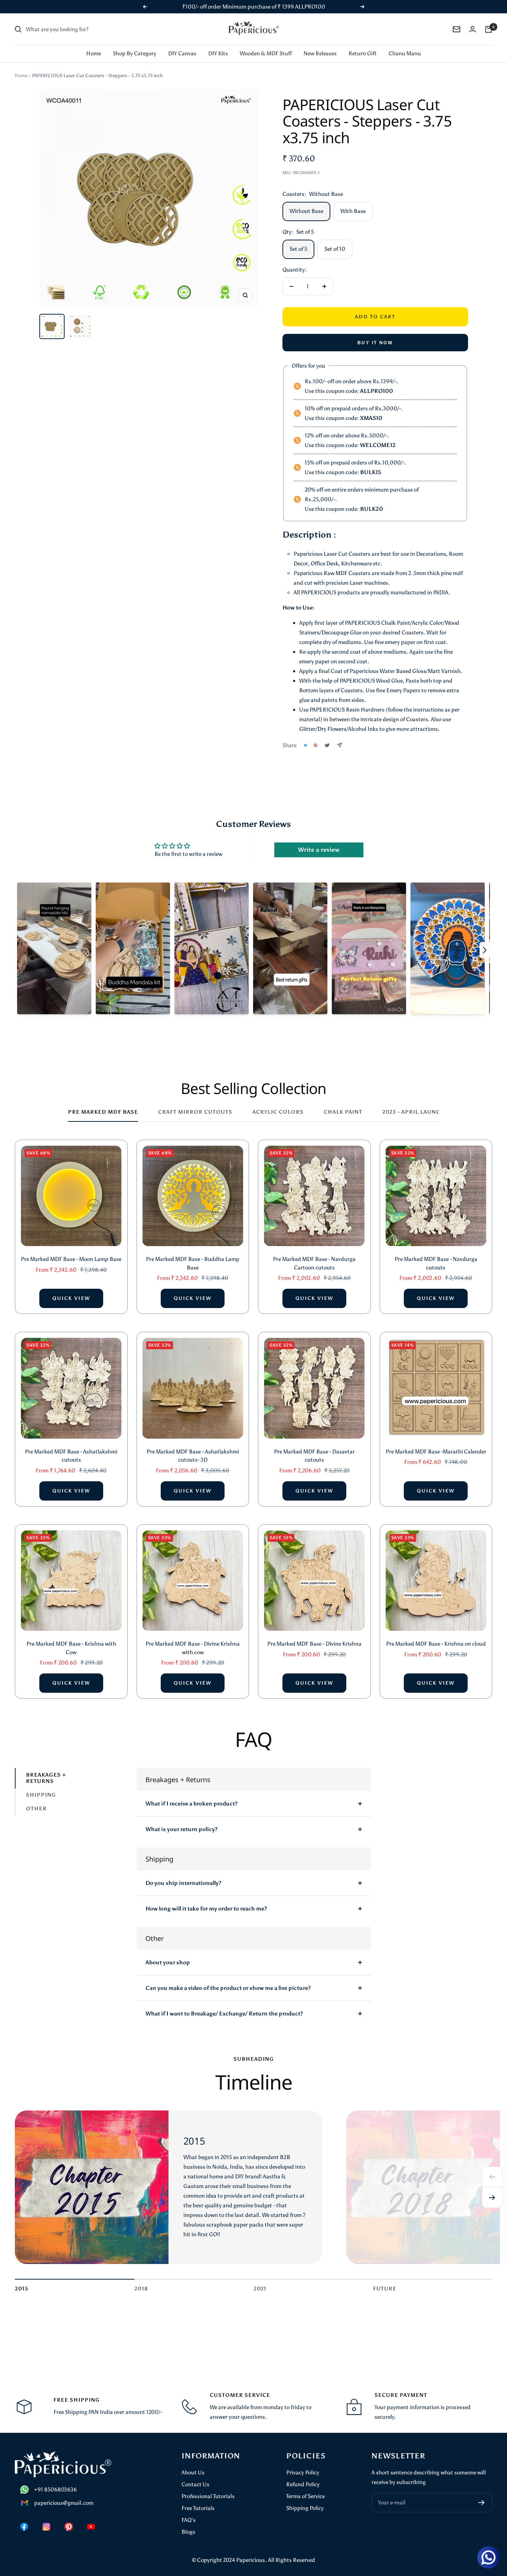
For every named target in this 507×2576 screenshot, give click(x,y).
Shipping (41, 1795)
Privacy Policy (303, 2472)
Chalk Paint (343, 1112)
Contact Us (195, 2484)
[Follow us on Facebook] (24, 2527)
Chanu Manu (405, 53)
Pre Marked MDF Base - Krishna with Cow (71, 1648)
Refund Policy (303, 2484)
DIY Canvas (182, 53)
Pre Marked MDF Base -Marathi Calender (436, 1452)
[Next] (492, 2198)
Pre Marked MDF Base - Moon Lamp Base (71, 1259)
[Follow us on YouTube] (91, 2527)
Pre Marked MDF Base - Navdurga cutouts (436, 1263)
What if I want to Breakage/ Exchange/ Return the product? (224, 2014)
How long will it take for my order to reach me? (206, 1909)
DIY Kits (218, 53)
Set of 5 (298, 249)
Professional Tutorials (208, 2496)
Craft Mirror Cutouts (195, 1112)
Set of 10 (335, 249)
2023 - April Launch (414, 1112)
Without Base (306, 211)
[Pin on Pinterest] (315, 745)
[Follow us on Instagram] (46, 2527)
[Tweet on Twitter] (327, 745)
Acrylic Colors (278, 1112)
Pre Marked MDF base (103, 1112)
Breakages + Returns (46, 1778)
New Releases (320, 53)
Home (94, 53)
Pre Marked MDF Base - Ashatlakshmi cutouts (71, 1456)
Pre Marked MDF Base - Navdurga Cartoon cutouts (314, 1263)
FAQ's (189, 2520)
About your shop (168, 1962)
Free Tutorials (198, 2508)
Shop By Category (135, 53)
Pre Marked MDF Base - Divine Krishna (314, 1644)
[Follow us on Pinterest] (69, 2527)
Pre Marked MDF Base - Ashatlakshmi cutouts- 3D (193, 1456)
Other (36, 1809)
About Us (193, 2472)
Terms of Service (305, 2496)
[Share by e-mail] (339, 745)
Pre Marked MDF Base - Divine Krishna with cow (193, 1648)
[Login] (472, 29)
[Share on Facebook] (305, 745)
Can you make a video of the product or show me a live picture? (228, 1988)
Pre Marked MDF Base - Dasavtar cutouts (314, 1456)
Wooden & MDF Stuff (266, 53)
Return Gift (363, 53)
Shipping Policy (305, 2508)
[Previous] (492, 2177)
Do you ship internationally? (183, 1883)
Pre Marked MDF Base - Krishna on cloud (436, 1644)
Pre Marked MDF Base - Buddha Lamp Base (193, 1263)
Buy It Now (375, 343)
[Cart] (488, 29)
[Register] (482, 2503)
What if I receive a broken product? (192, 1804)
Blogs (188, 2532)
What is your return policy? (181, 1829)
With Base (353, 211)
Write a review (319, 850)
